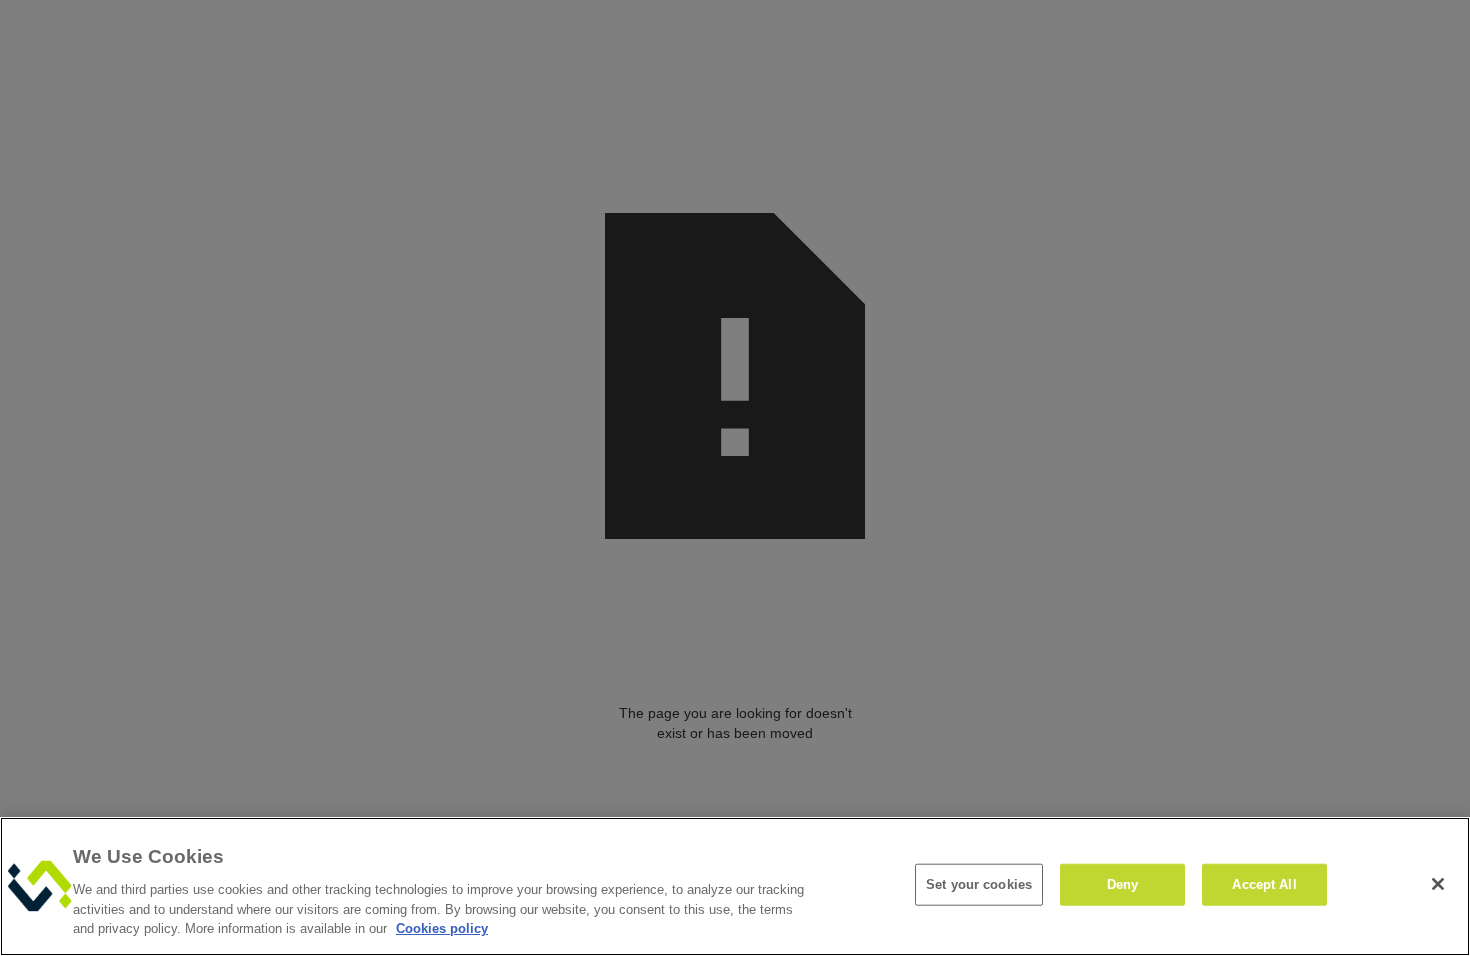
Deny (1123, 884)
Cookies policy (442, 927)
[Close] (1438, 884)
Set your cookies (979, 884)
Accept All (1264, 884)
